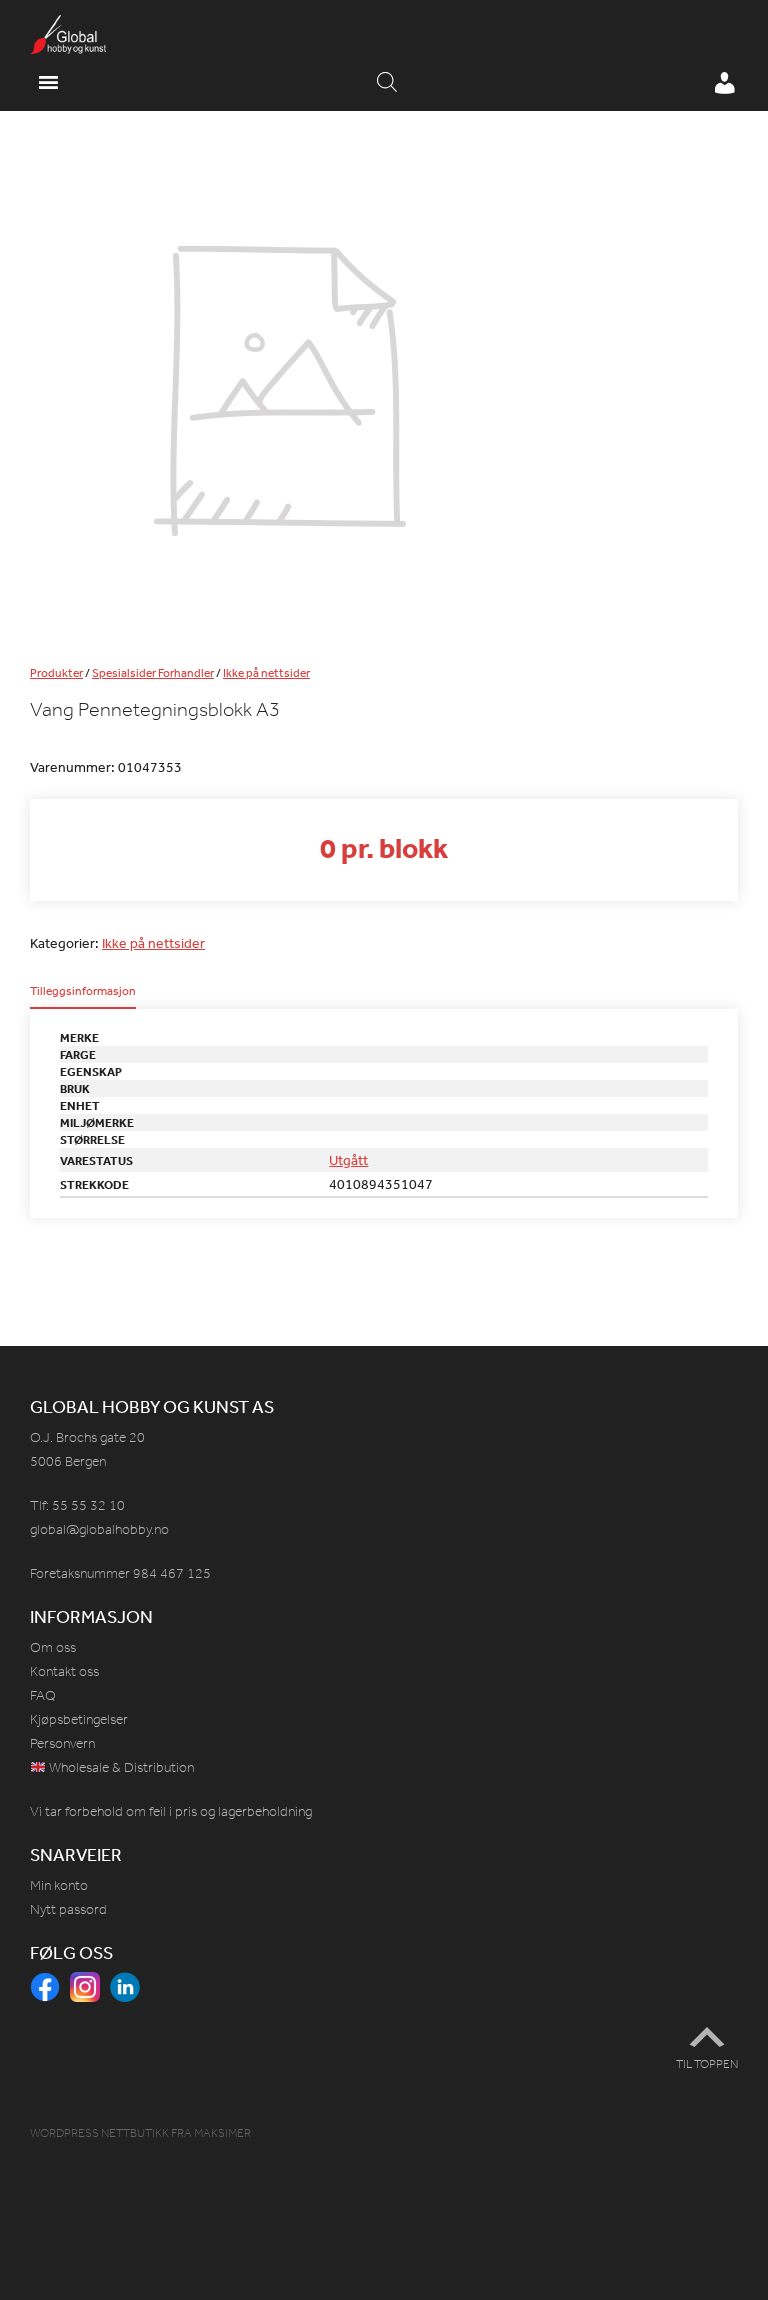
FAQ (43, 1695)
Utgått (348, 1160)
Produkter (56, 673)
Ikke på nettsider (266, 673)
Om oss (53, 1647)
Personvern (62, 1743)
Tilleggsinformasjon (83, 992)
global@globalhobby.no (99, 1529)
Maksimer (222, 2133)
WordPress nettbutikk (99, 2133)
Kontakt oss (64, 1671)
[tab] (83, 997)
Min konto (59, 1885)
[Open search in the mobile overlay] (387, 83)
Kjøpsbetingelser (79, 1719)
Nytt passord (68, 1909)
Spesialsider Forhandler (153, 673)
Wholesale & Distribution (120, 1767)
